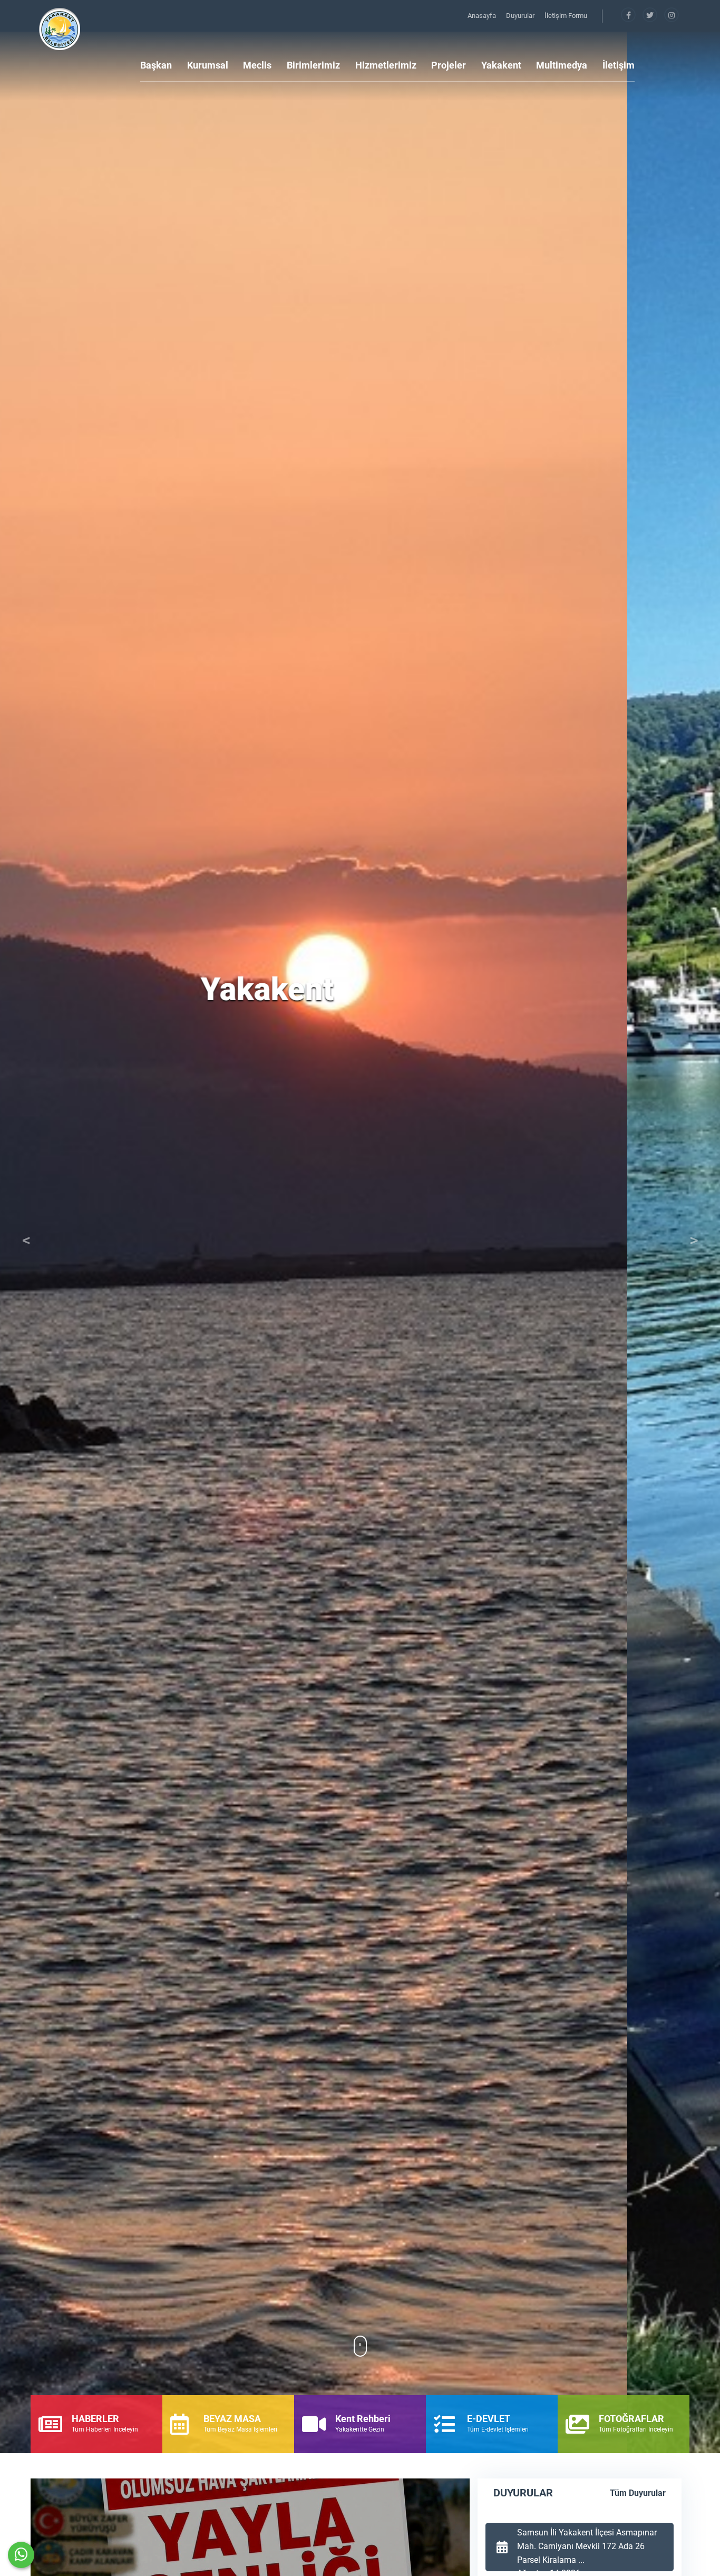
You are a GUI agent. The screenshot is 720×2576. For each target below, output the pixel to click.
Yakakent (501, 65)
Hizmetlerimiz (386, 65)
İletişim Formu (566, 16)
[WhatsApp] (21, 2555)
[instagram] (672, 16)
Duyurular (521, 16)
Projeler (449, 65)
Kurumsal (208, 65)
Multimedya (562, 65)
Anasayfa (483, 16)
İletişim (619, 65)
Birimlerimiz (313, 65)
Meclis (257, 65)
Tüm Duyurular (638, 2493)
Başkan (156, 65)
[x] (651, 16)
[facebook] (629, 16)
